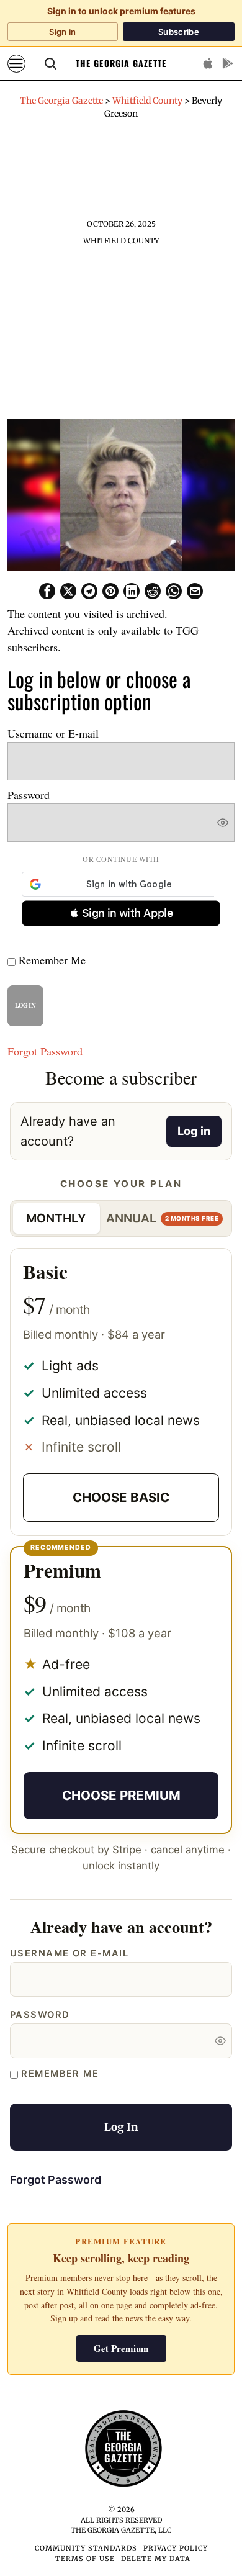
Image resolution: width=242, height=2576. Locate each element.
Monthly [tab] (56, 1218)
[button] (121, 913)
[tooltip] (47, 591)
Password (29, 795)
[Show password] (223, 823)
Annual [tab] (162, 1218)
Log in (194, 1131)
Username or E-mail (53, 733)
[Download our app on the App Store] (208, 63)
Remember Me (51, 960)
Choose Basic (121, 1497)
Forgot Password (45, 1051)
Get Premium (121, 2348)
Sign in (62, 32)
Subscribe (179, 32)
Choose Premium (121, 1795)
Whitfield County (121, 241)
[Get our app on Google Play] (228, 63)
